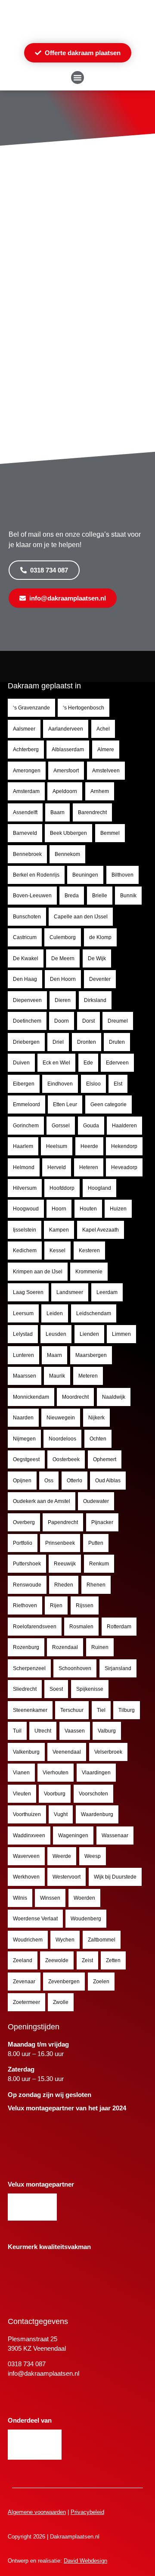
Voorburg (55, 1794)
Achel (103, 729)
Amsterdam (26, 791)
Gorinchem (26, 1126)
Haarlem (23, 1146)
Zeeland (23, 1960)
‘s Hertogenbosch (84, 708)
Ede (88, 1063)
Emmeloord (26, 1104)
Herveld (57, 1167)
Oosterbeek (66, 1459)
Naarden (23, 1418)
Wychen (65, 1940)
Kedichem (25, 1251)
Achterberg (26, 750)
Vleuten (22, 1794)
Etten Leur (65, 1104)
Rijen (56, 1605)
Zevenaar (24, 1982)
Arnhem (100, 791)
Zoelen (101, 1982)
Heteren (89, 1167)
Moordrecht (75, 1397)
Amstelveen (106, 771)
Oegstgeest (26, 1459)
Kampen (59, 1230)
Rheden (64, 1585)
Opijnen (22, 1481)
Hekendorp (124, 1146)
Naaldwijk (114, 1397)
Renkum (99, 1564)
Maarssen (25, 1376)
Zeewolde (57, 1960)
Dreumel (118, 1021)
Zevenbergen (64, 1982)
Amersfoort (66, 771)
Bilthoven (122, 875)
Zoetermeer (26, 2002)
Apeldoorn (65, 791)
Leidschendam (94, 1313)
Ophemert (105, 1459)
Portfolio (23, 1543)
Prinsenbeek (60, 1543)
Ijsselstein (25, 1230)
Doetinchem (27, 1021)
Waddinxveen (29, 1836)
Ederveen (117, 1063)
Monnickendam (31, 1397)
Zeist (87, 1960)
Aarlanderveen (66, 729)
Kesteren (89, 1251)
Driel (58, 1042)
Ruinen (100, 1647)
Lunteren (23, 1355)
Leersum (23, 1313)
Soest (56, 1689)
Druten (117, 1042)
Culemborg (63, 937)
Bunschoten (27, 917)
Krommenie (89, 1272)
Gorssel (61, 1126)
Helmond (24, 1167)
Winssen (50, 1898)
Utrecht (43, 1731)
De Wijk (97, 958)
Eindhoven (60, 1084)
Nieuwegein (61, 1418)
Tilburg (127, 1710)
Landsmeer (70, 1292)
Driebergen (26, 1042)
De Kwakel (26, 958)
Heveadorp (124, 1167)
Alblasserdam (68, 750)
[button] (77, 78)
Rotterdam (119, 1627)
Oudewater (96, 1501)
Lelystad (23, 1334)
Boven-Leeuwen (32, 896)
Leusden (56, 1334)
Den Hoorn (63, 979)
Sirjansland (118, 1668)
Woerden (84, 1898)
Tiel (101, 1710)
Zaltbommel (102, 1940)
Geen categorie (108, 1104)
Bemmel (110, 833)
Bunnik (128, 896)
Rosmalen (81, 1627)
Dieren (63, 1000)
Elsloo (93, 1084)
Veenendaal (67, 1752)
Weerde (62, 1856)
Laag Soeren (28, 1292)
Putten (96, 1543)
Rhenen (96, 1585)
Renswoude (27, 1585)
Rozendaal (65, 1647)
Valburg (107, 1731)
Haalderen (124, 1126)
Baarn (57, 812)
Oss (49, 1481)
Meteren (88, 1376)
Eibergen (24, 1084)
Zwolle (61, 2002)
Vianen (21, 1773)
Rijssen (85, 1605)
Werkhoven (26, 1877)
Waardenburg (97, 1814)
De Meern (63, 958)
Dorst (88, 1021)
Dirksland (95, 1000)
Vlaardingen (96, 1773)
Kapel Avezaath (101, 1230)
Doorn (62, 1021)
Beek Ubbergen (68, 833)
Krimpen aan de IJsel (38, 1272)
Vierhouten (56, 1773)
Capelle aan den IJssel (81, 917)
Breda (72, 896)
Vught (61, 1814)
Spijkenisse (90, 1689)
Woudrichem (28, 1940)
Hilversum (25, 1188)
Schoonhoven (75, 1668)
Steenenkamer (30, 1710)
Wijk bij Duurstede (115, 1877)
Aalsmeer (24, 729)
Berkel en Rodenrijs (36, 875)
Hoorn (59, 1209)
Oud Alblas (108, 1481)
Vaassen (75, 1731)
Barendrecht (92, 812)
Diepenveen (27, 1000)
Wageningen (73, 1836)
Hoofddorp (62, 1188)
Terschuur (72, 1710)
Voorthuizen (27, 1814)
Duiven (21, 1063)
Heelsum (57, 1146)
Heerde (89, 1146)
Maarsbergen (91, 1355)
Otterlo (74, 1481)
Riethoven (25, 1605)
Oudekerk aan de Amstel (42, 1501)
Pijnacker (102, 1522)
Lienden (89, 1334)
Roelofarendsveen (35, 1627)
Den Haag (25, 979)
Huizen (118, 1209)
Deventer (100, 979)
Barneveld (25, 833)
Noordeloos (62, 1439)
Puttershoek (27, 1564)
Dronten (87, 1042)
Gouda (91, 1126)
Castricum (25, 937)
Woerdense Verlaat (35, 1919)
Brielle (100, 896)
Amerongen (27, 771)
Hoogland (99, 1188)
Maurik (57, 1376)
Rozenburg (26, 1647)
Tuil (17, 1731)
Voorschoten (93, 1794)
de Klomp (100, 937)
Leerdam (107, 1292)
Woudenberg (86, 1919)
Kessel (57, 1251)
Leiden (55, 1313)
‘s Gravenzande (31, 708)
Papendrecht (63, 1522)
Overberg (24, 1522)
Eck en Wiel (56, 1063)
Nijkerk (96, 1418)
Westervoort (67, 1877)
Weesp (93, 1856)
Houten (88, 1209)
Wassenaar (115, 1836)
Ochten (98, 1439)
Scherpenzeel (29, 1668)
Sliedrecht (25, 1689)
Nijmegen (24, 1439)
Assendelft (25, 812)
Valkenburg (26, 1752)
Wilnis (20, 1898)
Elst (118, 1084)
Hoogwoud (26, 1209)
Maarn (54, 1355)
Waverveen (26, 1856)
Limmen (121, 1334)
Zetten (113, 1960)
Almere (106, 750)
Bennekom (67, 854)
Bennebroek (27, 854)
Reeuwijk (65, 1564)
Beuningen (85, 875)
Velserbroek (108, 1752)
